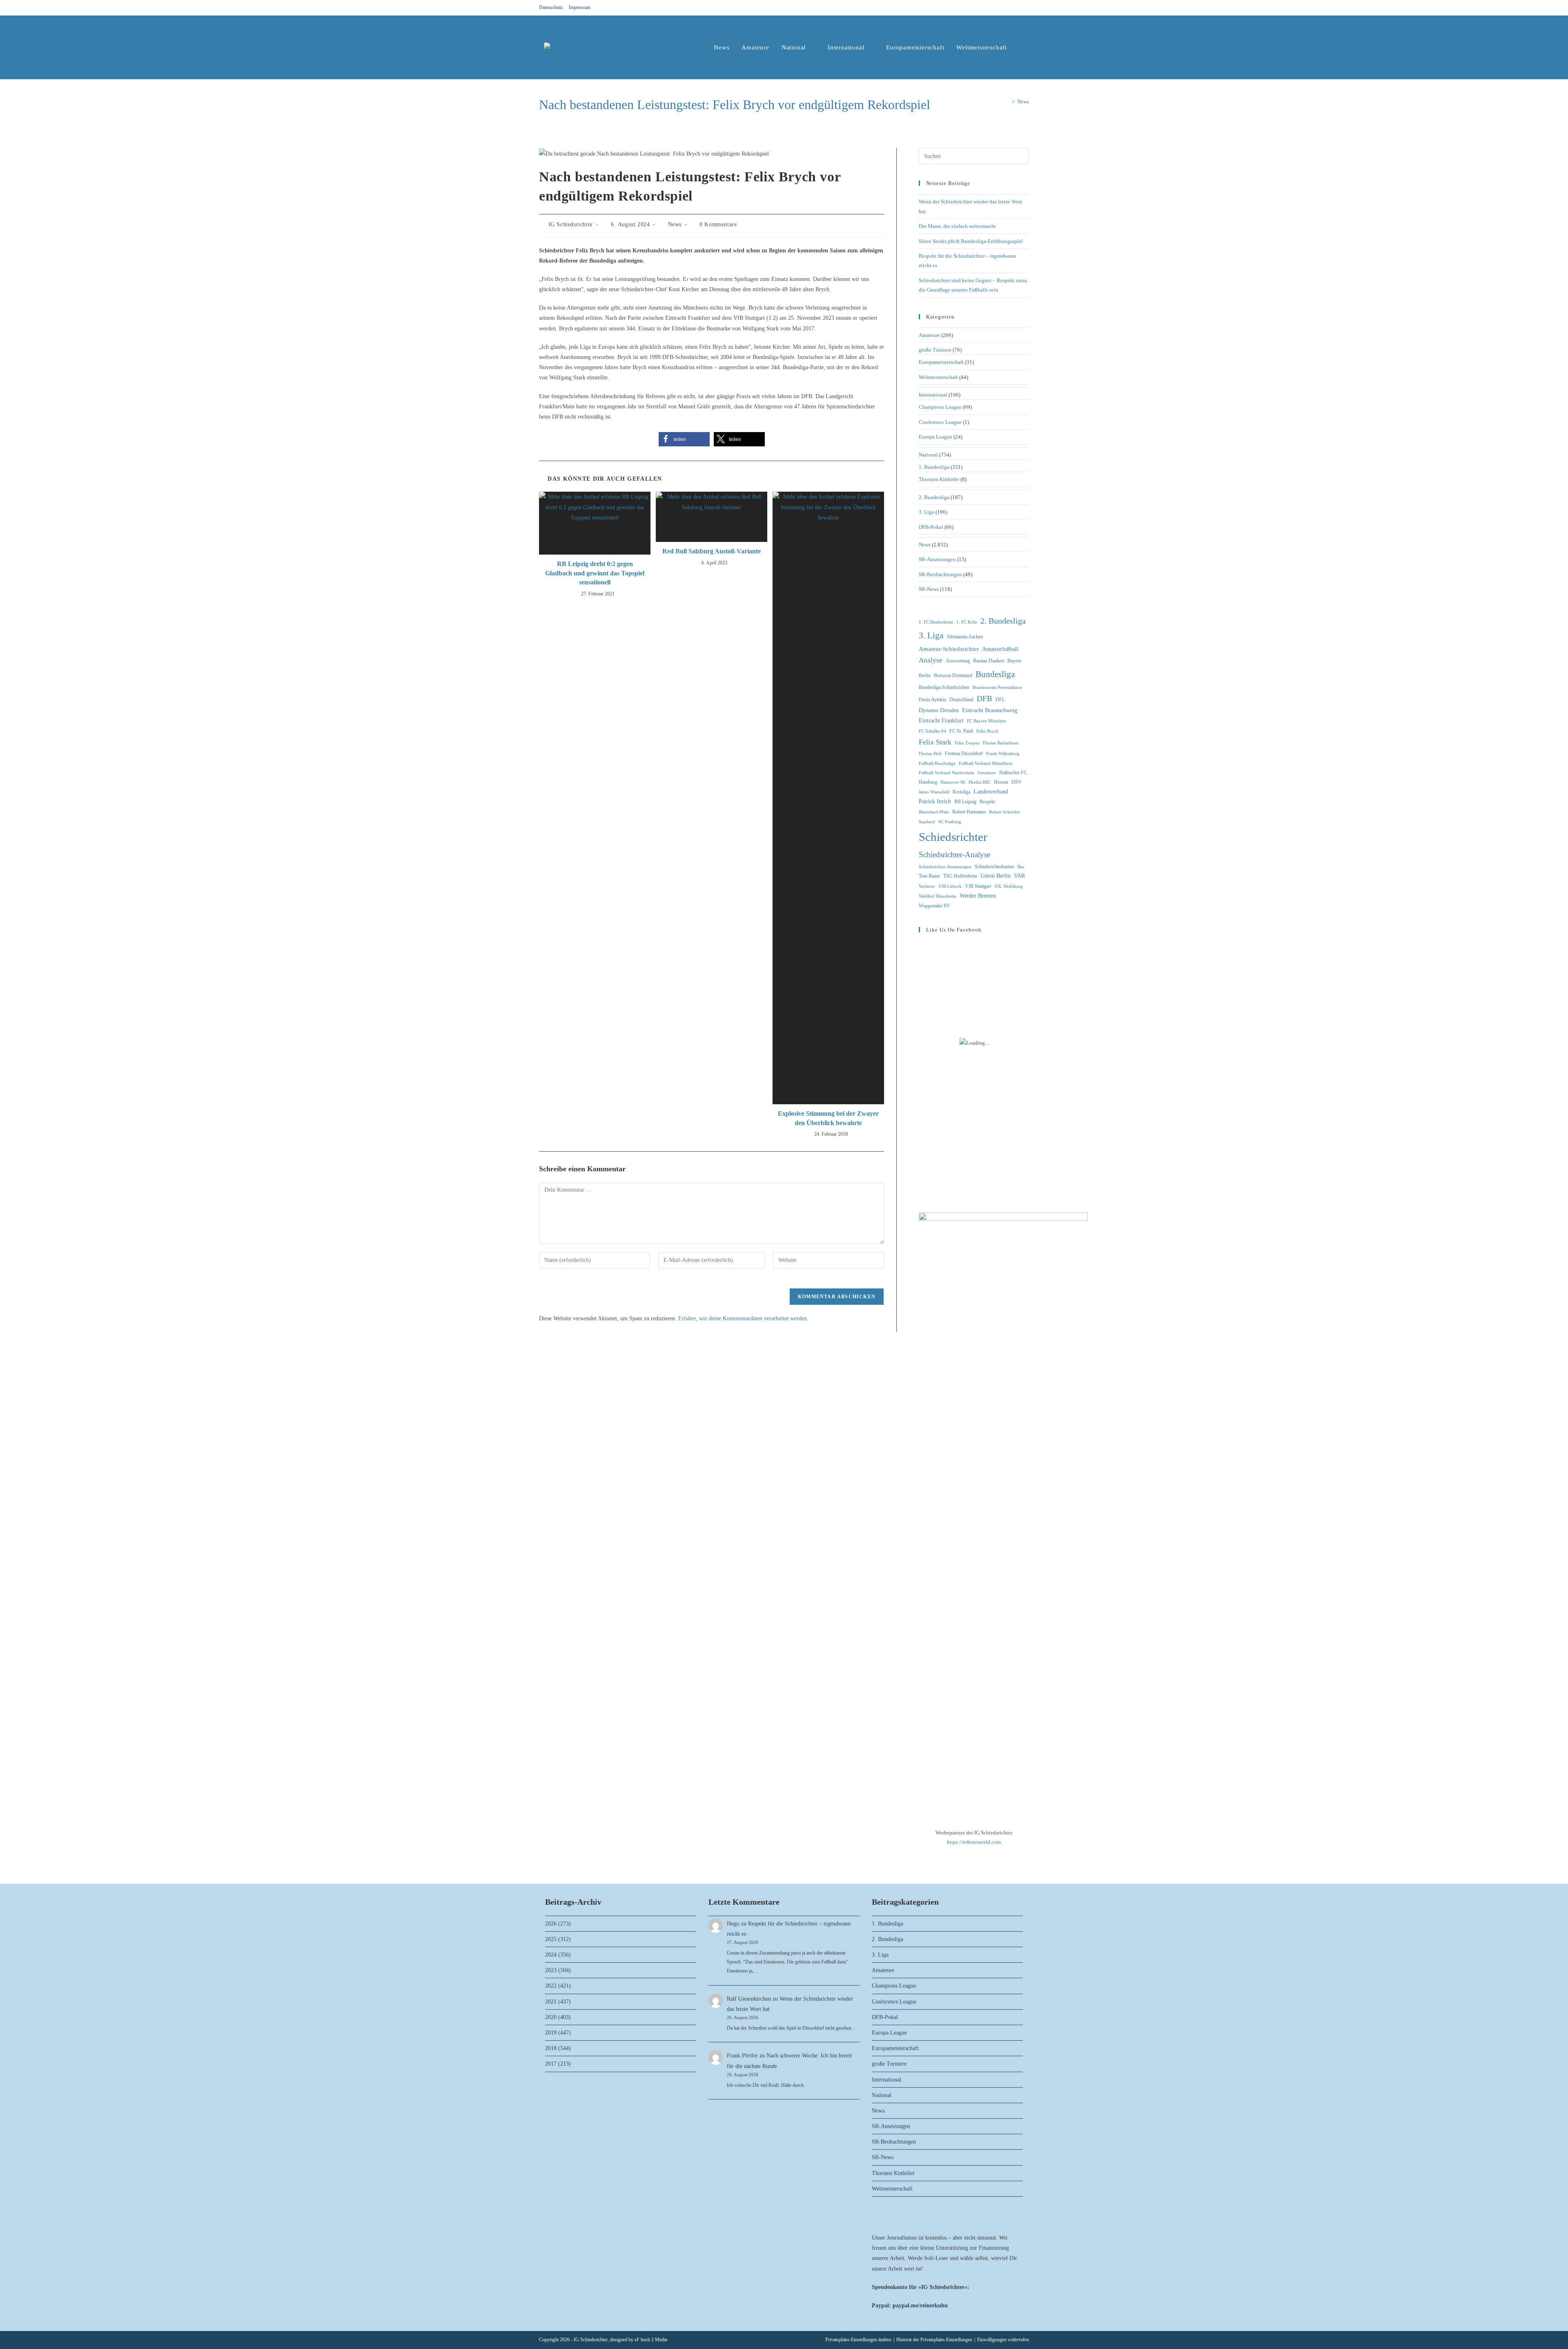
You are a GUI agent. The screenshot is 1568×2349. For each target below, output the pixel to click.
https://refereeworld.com (974, 1842)
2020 (551, 2017)
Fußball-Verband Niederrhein (947, 773)
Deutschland (961, 700)
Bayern (1014, 661)
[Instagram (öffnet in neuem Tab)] (1017, 8)
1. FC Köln (967, 622)
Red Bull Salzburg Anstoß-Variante (712, 551)
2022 (551, 1986)
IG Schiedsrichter (571, 224)
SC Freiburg (950, 822)
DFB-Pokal (931, 527)
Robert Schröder (1004, 812)
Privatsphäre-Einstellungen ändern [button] (858, 2340)
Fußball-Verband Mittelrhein (986, 763)
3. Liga (927, 512)
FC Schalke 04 (932, 731)
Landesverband (991, 792)
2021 (551, 2002)
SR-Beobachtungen (940, 574)
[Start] (1007, 101)
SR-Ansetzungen (937, 559)
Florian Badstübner (1001, 743)
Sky (1021, 867)
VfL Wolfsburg (1009, 886)
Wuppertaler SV (934, 906)
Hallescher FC (1013, 773)
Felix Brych (987, 731)
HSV (1017, 782)
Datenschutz (551, 7)
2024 (551, 1955)
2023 (551, 1970)
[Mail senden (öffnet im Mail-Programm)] (1025, 8)
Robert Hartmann (969, 812)
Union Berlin (996, 876)
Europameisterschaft (941, 362)
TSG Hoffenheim (960, 876)
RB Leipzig (965, 802)
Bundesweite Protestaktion (997, 688)
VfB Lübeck (950, 886)
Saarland (927, 822)
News (1023, 101)
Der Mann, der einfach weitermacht (957, 226)
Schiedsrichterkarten (994, 867)
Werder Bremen (978, 896)
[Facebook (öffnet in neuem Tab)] (1007, 8)
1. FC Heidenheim (936, 622)
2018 (551, 2048)
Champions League (940, 407)
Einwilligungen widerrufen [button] (1003, 2340)
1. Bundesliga (934, 467)
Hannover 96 (953, 782)
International (933, 395)
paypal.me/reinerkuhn (920, 2306)
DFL (1000, 700)
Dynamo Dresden (939, 710)
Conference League (940, 422)
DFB (984, 699)
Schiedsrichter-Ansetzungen (945, 867)
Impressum (580, 7)
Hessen (1001, 782)
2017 (551, 2064)
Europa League (935, 437)
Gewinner (987, 773)
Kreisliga (961, 792)
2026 (551, 1924)
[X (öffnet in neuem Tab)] (997, 8)
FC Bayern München (987, 721)
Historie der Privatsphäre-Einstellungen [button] (934, 2340)
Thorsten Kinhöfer (939, 479)
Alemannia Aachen (965, 637)
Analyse (931, 660)
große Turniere (935, 350)
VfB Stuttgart (978, 886)
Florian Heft (930, 754)
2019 (551, 2033)
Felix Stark (935, 742)
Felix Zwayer (967, 743)
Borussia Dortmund (953, 675)
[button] (684, 439)
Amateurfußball (1000, 649)
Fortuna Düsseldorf (964, 753)
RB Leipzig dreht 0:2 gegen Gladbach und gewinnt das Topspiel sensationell (595, 573)
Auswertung (958, 661)
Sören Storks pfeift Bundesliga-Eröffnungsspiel (971, 241)
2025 (551, 1939)
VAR (1019, 876)
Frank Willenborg (1003, 754)
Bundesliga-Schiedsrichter (944, 687)
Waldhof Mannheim (938, 896)
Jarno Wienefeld (934, 792)
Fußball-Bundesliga (937, 763)
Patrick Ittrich (935, 801)
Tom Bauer (929, 876)
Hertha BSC (980, 782)
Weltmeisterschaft (938, 377)
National (928, 455)
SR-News (929, 589)
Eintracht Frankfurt (941, 721)
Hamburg (928, 782)
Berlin (925, 675)
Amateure (929, 335)
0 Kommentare (718, 224)
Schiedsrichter (953, 837)
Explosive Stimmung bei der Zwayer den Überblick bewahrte (828, 1118)
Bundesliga (995, 674)
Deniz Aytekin (932, 700)
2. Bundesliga (934, 497)
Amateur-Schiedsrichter (949, 649)
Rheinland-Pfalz (934, 812)
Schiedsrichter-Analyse (954, 855)
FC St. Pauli (961, 731)
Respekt (987, 802)
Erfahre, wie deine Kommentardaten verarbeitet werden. (743, 1318)
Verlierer (927, 886)
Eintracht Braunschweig (990, 710)
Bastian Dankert (989, 661)
